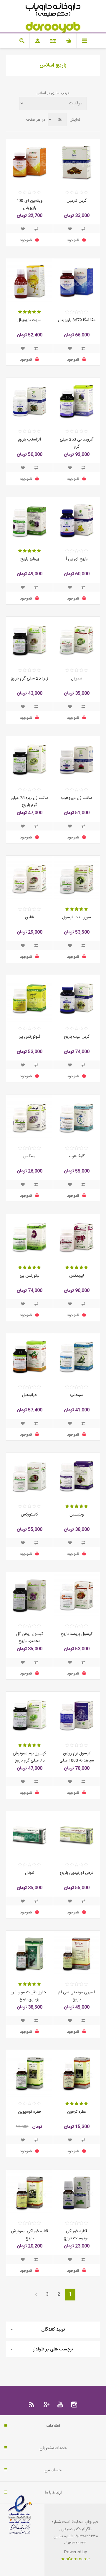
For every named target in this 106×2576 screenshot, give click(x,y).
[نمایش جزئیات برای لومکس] (29, 1118)
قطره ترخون (77, 2112)
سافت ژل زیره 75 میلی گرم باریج (29, 802)
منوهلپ (77, 1395)
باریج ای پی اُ (77, 559)
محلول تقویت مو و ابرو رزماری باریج (29, 1996)
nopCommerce (75, 2559)
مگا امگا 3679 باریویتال (77, 320)
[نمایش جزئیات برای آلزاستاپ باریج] (29, 401)
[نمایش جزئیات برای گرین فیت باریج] (77, 998)
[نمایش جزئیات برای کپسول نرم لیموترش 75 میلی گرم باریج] (29, 1715)
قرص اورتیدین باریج (77, 1873)
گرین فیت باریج (77, 1037)
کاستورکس (29, 1515)
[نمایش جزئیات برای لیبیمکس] (77, 1237)
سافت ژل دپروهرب (77, 798)
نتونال (30, 1873)
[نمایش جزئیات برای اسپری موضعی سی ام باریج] (77, 1954)
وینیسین (77, 1515)
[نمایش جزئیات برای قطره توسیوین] (29, 2073)
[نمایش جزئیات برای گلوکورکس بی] (29, 998)
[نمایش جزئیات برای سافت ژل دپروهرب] (77, 760)
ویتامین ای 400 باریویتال (29, 204)
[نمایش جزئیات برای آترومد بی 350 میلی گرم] (77, 401)
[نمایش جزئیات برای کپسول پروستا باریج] (77, 1596)
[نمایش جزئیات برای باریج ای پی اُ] (77, 521)
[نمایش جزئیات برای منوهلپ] (77, 1357)
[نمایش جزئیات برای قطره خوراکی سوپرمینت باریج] (77, 2193)
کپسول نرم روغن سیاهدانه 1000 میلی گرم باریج (77, 1761)
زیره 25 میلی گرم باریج (29, 679)
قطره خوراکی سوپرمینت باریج (77, 2235)
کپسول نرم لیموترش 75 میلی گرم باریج (29, 1757)
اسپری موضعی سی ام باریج (77, 1996)
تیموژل (77, 679)
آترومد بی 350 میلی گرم (77, 443)
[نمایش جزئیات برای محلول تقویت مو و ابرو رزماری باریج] (29, 1954)
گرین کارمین (77, 201)
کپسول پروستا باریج (77, 1634)
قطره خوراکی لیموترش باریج (30, 2235)
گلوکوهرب (77, 1156)
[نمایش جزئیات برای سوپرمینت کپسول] (77, 879)
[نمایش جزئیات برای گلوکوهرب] (77, 1118)
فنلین (29, 917)
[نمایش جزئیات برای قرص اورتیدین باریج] (77, 1835)
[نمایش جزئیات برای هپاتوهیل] (29, 1357)
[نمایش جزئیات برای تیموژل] (77, 640)
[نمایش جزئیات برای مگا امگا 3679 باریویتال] (77, 282)
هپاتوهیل (30, 1395)
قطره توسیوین (29, 2112)
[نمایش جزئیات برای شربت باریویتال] (29, 282)
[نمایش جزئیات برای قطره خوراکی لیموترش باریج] (29, 2193)
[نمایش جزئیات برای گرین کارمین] (77, 162)
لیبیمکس (77, 1276)
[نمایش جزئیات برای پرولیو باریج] (29, 521)
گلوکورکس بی (29, 1037)
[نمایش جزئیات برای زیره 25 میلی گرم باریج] (29, 640)
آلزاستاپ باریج (29, 440)
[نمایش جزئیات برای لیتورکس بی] (29, 1237)
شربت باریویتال (29, 320)
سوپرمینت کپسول (77, 917)
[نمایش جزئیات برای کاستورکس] (29, 1476)
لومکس (29, 1156)
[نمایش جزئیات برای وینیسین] (77, 1476)
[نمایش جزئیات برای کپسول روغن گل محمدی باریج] (29, 1596)
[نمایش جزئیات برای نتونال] (29, 1835)
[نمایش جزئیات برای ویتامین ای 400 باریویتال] (29, 162)
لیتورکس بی (30, 1276)
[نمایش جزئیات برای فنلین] (29, 879)
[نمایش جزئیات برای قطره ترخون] (77, 2073)
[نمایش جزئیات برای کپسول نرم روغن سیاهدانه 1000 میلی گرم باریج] (77, 1715)
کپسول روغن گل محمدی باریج (30, 1638)
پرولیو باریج (30, 559)
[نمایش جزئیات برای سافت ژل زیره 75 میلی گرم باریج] (29, 760)
